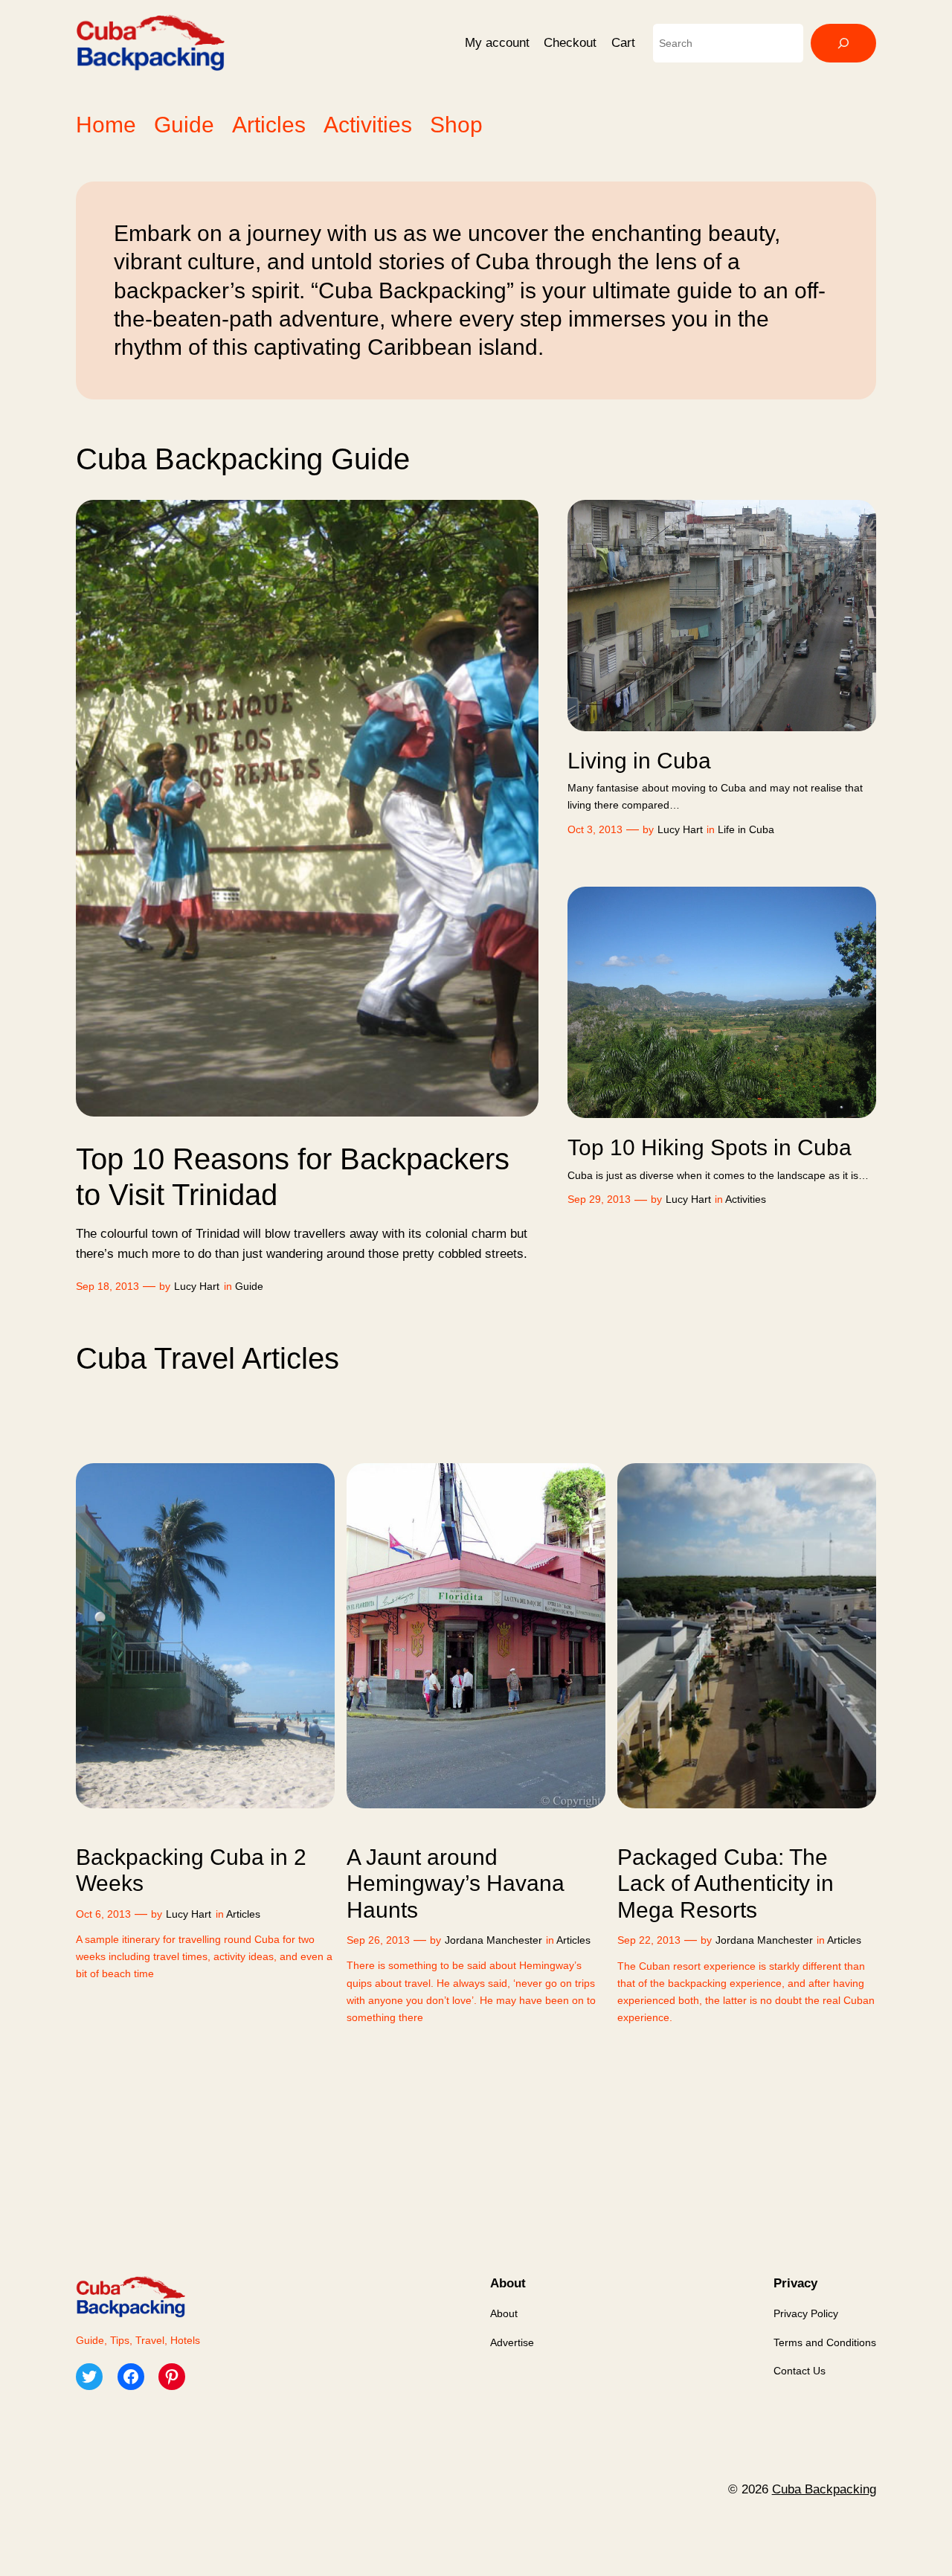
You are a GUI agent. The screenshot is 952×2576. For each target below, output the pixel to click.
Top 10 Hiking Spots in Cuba (710, 1147)
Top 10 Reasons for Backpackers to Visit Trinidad (293, 1177)
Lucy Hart (197, 1286)
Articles (243, 1914)
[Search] (843, 44)
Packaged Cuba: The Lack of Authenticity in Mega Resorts (726, 1883)
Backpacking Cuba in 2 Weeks (191, 1870)
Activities (746, 1199)
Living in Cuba (639, 761)
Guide (249, 1286)
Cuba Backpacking (824, 2489)
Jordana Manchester (493, 1940)
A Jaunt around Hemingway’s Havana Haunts (456, 1883)
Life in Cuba (746, 829)
